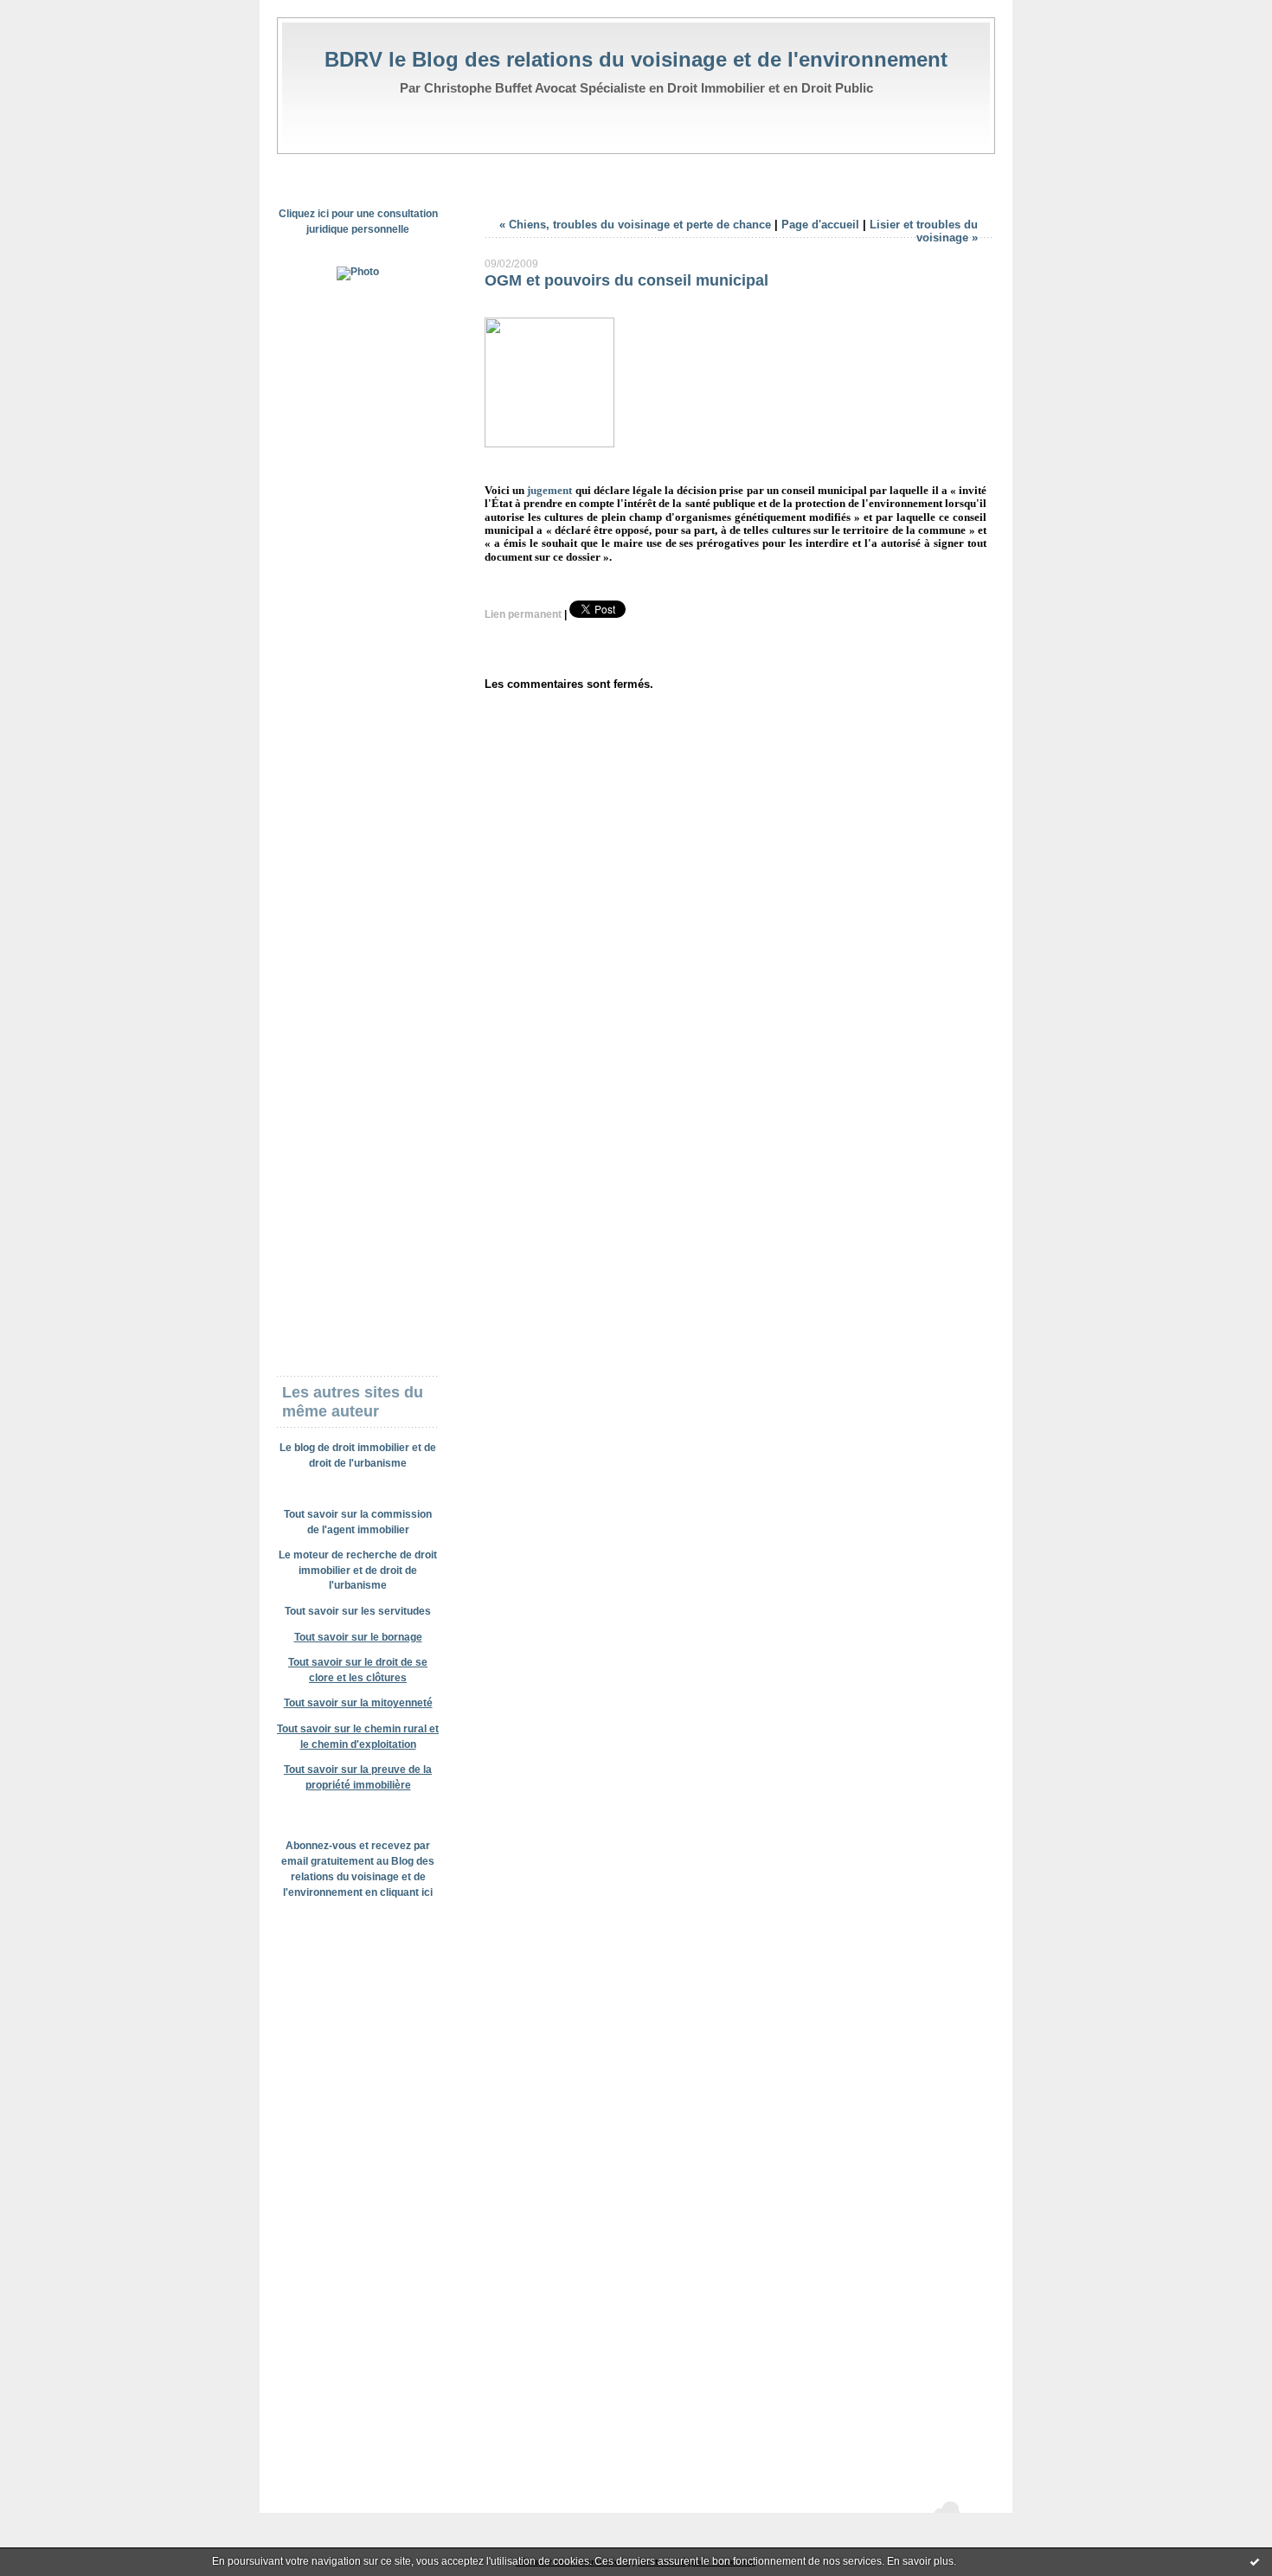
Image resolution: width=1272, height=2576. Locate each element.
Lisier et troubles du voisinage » (924, 231)
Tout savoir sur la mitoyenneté (358, 1703)
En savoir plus (920, 2561)
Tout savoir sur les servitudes (358, 1611)
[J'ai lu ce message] (1255, 2561)
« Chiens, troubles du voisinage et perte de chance (635, 225)
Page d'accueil (820, 225)
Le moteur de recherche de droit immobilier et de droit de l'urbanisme (358, 1570)
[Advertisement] (358, 562)
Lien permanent (523, 614)
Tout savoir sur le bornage (358, 1637)
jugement (549, 490)
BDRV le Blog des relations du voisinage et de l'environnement (636, 59)
